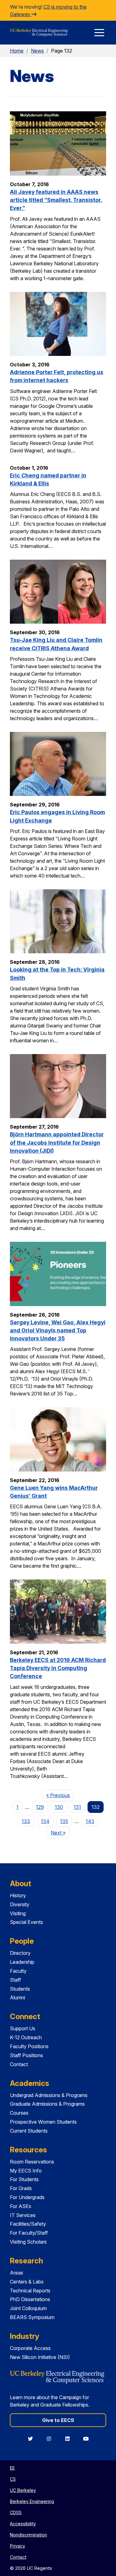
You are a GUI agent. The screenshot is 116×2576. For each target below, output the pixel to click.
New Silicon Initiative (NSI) (40, 2357)
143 (90, 1821)
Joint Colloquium (28, 2308)
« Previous (60, 1795)
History (18, 1895)
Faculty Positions (29, 2046)
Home (17, 51)
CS (13, 2479)
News (37, 51)
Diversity (20, 1904)
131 (77, 1807)
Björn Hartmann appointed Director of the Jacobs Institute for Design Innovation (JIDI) (57, 1143)
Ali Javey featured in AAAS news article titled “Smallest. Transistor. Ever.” (56, 200)
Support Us (23, 2028)
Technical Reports (30, 2291)
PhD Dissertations (30, 2299)
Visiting (18, 1913)
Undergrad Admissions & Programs (49, 2095)
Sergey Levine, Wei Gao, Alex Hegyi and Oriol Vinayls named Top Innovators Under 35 (58, 1331)
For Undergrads (27, 2197)
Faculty (18, 1971)
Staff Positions (26, 2055)
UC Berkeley (23, 2490)
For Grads (21, 2188)
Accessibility (23, 2524)
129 (40, 1807)
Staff (15, 1980)
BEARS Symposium (32, 2317)
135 (64, 1821)
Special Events (26, 1922)
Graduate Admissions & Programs (47, 2104)
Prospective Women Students (43, 2122)
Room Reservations (32, 2162)
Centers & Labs (27, 2282)
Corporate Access (30, 2348)
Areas (17, 2273)
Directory (20, 1953)
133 (26, 1821)
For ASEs (21, 2206)
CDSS (16, 2512)
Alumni (17, 1997)
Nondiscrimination (28, 2535)
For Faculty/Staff (29, 2233)
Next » (60, 1833)
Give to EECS (58, 2420)
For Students (24, 2179)
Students (20, 1989)
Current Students (29, 2131)
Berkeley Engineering (32, 2501)
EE (12, 2468)
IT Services (23, 2215)
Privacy (17, 2546)
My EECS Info (26, 2171)
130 (59, 1807)
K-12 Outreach (26, 2037)
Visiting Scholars (28, 2242)
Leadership (22, 1962)
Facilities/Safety (28, 2224)
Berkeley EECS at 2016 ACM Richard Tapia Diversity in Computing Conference (58, 1668)
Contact (19, 2064)
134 (45, 1821)
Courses (19, 2113)
